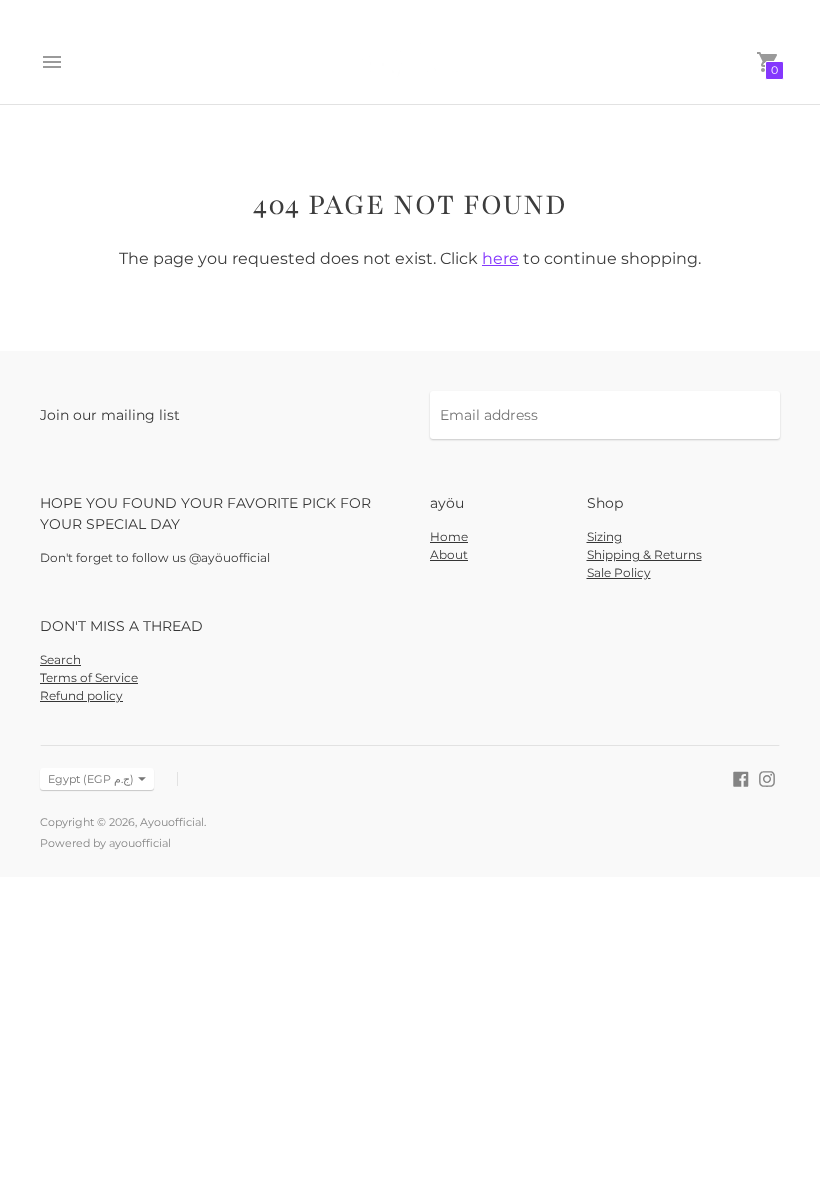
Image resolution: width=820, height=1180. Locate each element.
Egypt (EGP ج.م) (91, 779)
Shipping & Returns (644, 554)
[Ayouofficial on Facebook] (741, 778)
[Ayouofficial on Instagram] (767, 778)
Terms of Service (89, 677)
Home (449, 536)
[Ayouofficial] (410, 62)
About (449, 554)
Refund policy (81, 695)
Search (60, 659)
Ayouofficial (172, 822)
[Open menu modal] (52, 62)
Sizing (604, 536)
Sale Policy (619, 572)
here (500, 258)
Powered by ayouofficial (105, 843)
